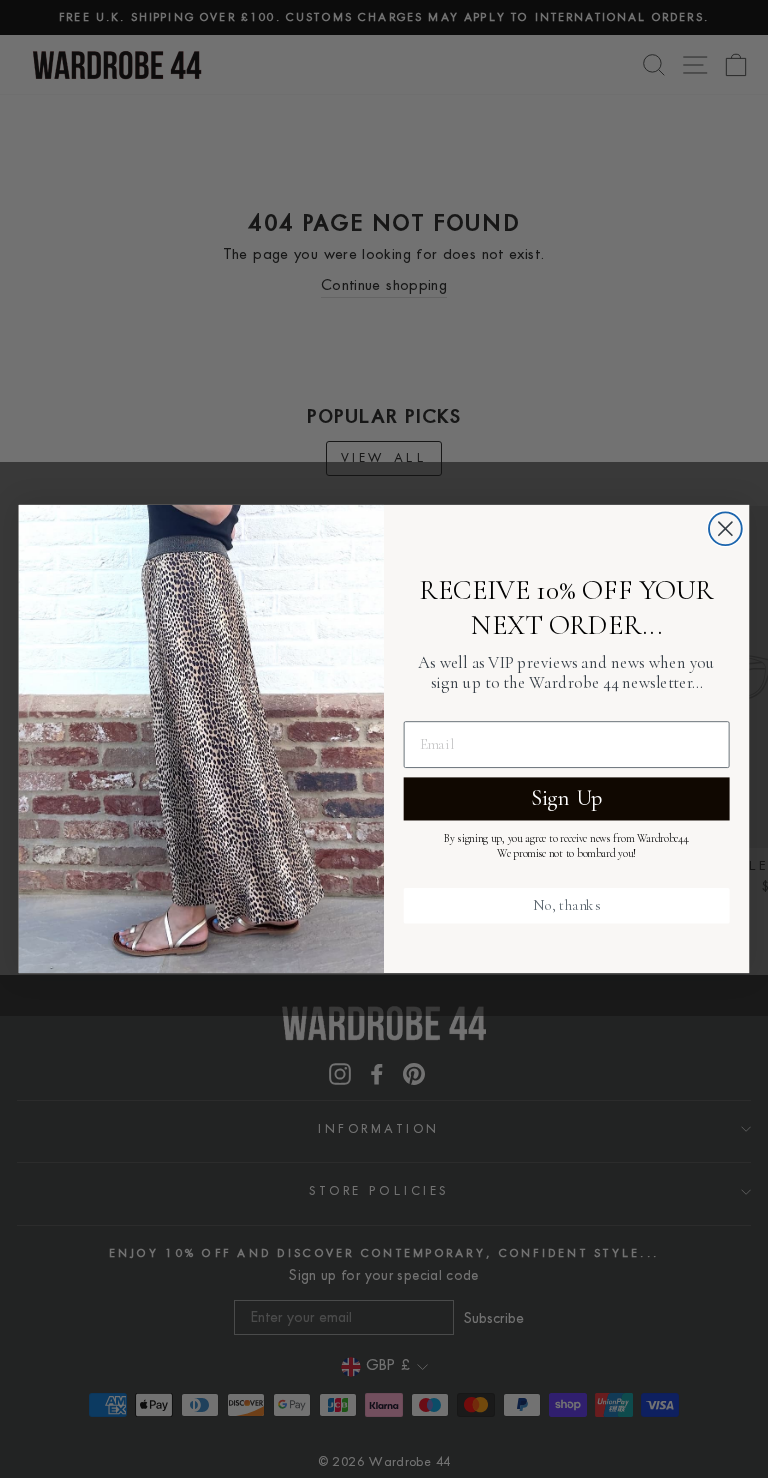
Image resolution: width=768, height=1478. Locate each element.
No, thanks (566, 905)
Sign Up (567, 798)
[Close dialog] (725, 528)
